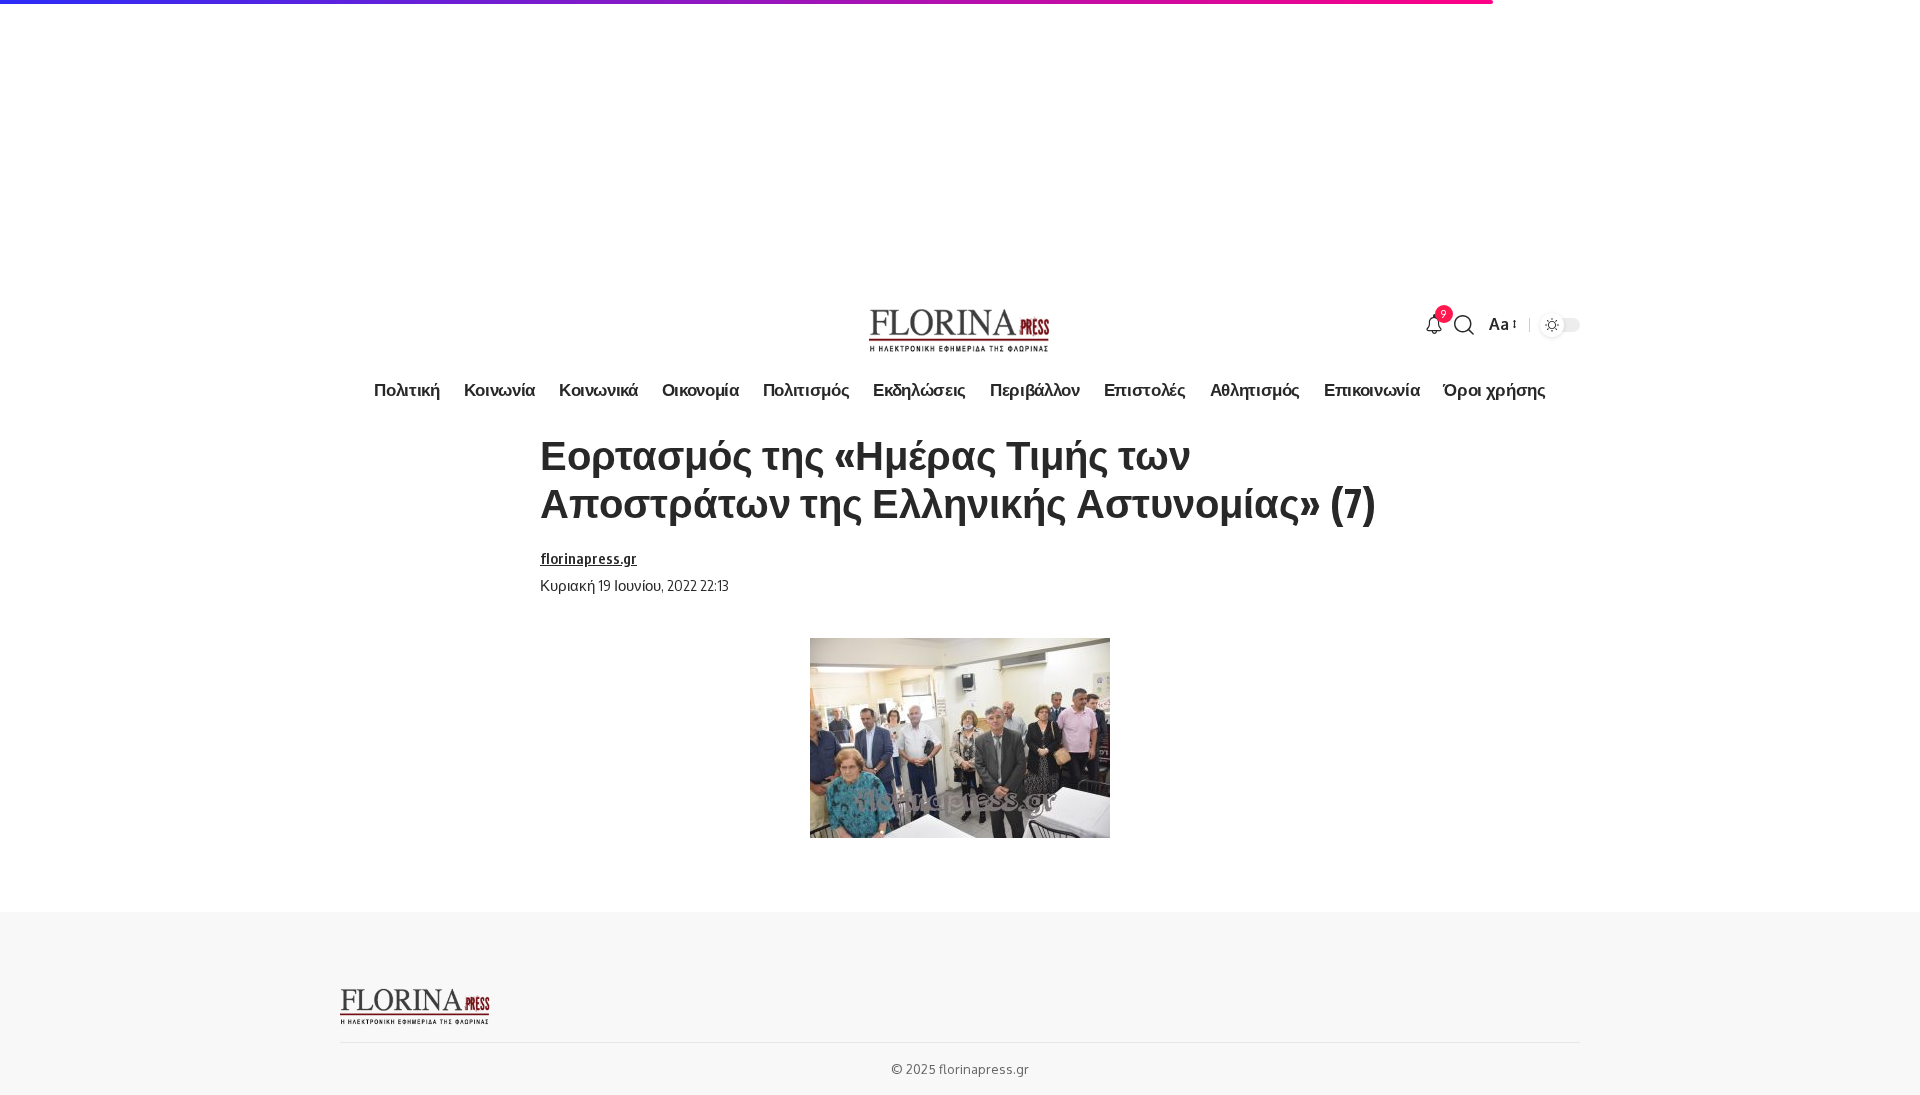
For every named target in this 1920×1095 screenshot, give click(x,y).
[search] (1464, 325)
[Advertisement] (600, 140)
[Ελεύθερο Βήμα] (959, 325)
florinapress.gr (588, 558)
